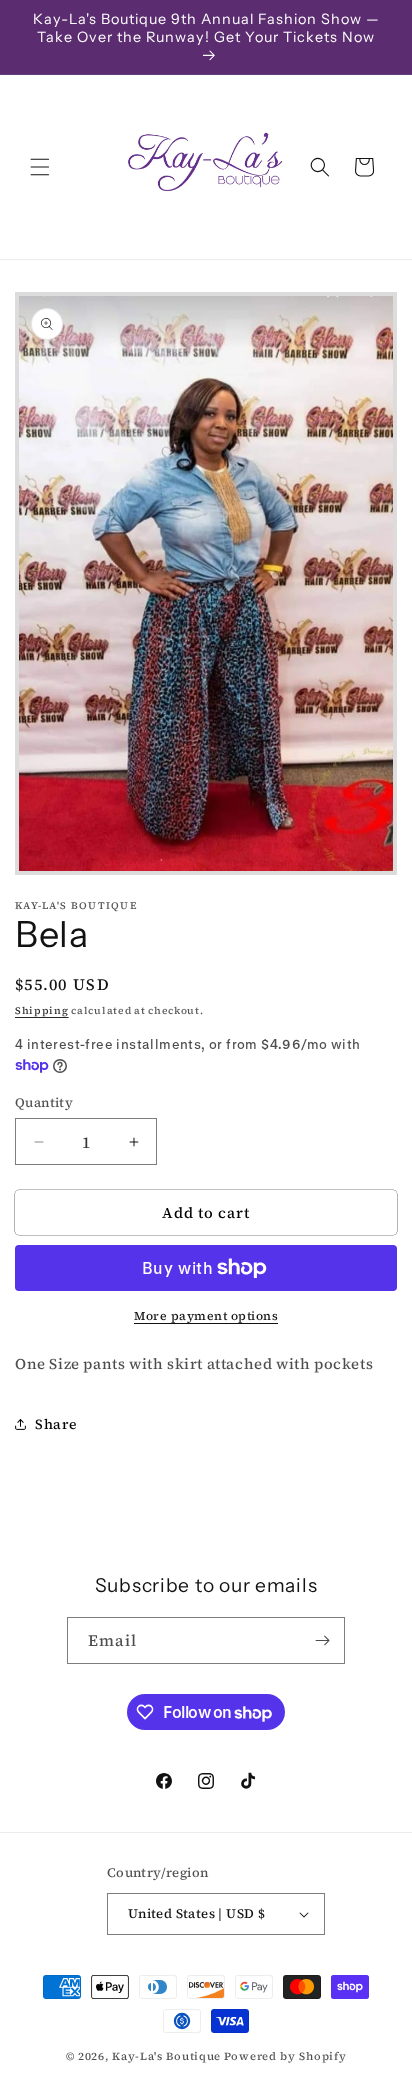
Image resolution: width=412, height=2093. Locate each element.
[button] (40, 167)
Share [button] (56, 1424)
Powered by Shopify (285, 2056)
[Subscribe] (322, 1640)
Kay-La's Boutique (166, 2056)
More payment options (206, 1316)
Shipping (42, 1010)
